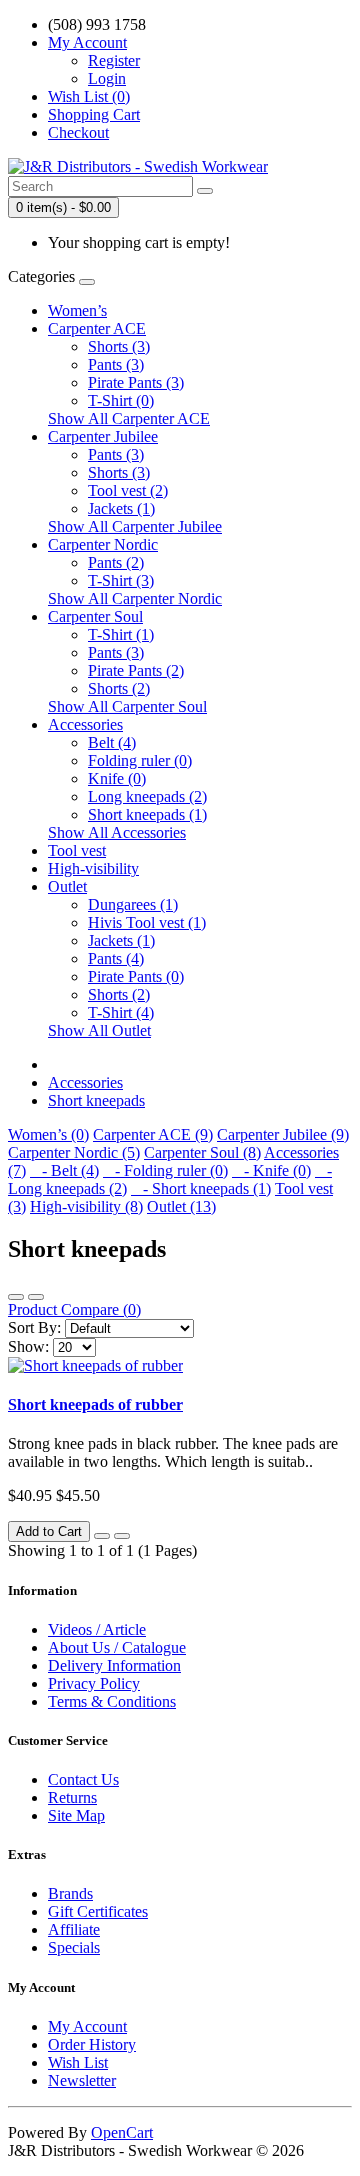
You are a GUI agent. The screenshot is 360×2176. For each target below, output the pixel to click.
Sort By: (34, 1327)
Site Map (76, 1815)
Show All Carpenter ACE (129, 418)
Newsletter (82, 2080)
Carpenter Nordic (103, 544)
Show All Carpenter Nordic (135, 598)
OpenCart (122, 2132)
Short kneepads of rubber (95, 1404)
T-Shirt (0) (121, 400)
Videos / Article (97, 1629)
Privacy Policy (94, 1683)
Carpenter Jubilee (103, 436)
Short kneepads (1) (147, 814)
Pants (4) (116, 958)
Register (114, 60)
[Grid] (36, 1297)
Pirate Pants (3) (136, 382)
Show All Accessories (117, 832)
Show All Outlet (99, 1030)
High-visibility (93, 868)
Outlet (67, 886)
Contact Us (83, 1779)
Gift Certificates (98, 1911)
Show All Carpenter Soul (127, 706)
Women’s (77, 310)
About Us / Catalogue (117, 1647)
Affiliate (74, 1929)
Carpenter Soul (95, 616)
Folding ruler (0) (140, 760)
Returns (72, 1797)
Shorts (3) (119, 346)
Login (107, 78)
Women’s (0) (48, 1134)
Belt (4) (112, 742)
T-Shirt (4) (121, 1012)
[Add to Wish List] (102, 1536)
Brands (70, 1893)
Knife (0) (117, 778)
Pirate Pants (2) (136, 670)
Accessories (85, 724)
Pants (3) (116, 364)
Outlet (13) (181, 1206)
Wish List (78, 2062)
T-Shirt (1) (121, 634)
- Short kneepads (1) (201, 1188)
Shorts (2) (119, 688)
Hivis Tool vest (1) (147, 922)
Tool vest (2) (128, 490)
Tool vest (77, 850)
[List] (16, 1297)
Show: (28, 1346)
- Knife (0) (271, 1170)
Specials (74, 1947)
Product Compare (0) (74, 1309)
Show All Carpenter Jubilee (135, 526)
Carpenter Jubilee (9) (283, 1134)
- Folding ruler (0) (165, 1170)
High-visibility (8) (86, 1206)
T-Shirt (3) (121, 580)
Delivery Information (114, 1665)
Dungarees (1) (133, 904)
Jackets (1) (121, 508)
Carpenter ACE (97, 328)
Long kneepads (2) (147, 796)
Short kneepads (96, 1100)
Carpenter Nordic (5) (74, 1152)
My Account (87, 2026)
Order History (92, 2044)
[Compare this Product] (122, 1536)
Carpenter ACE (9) (153, 1134)
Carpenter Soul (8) (202, 1152)
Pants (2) (116, 562)
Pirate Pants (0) (136, 976)
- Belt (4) (64, 1170)
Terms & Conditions (112, 1701)
